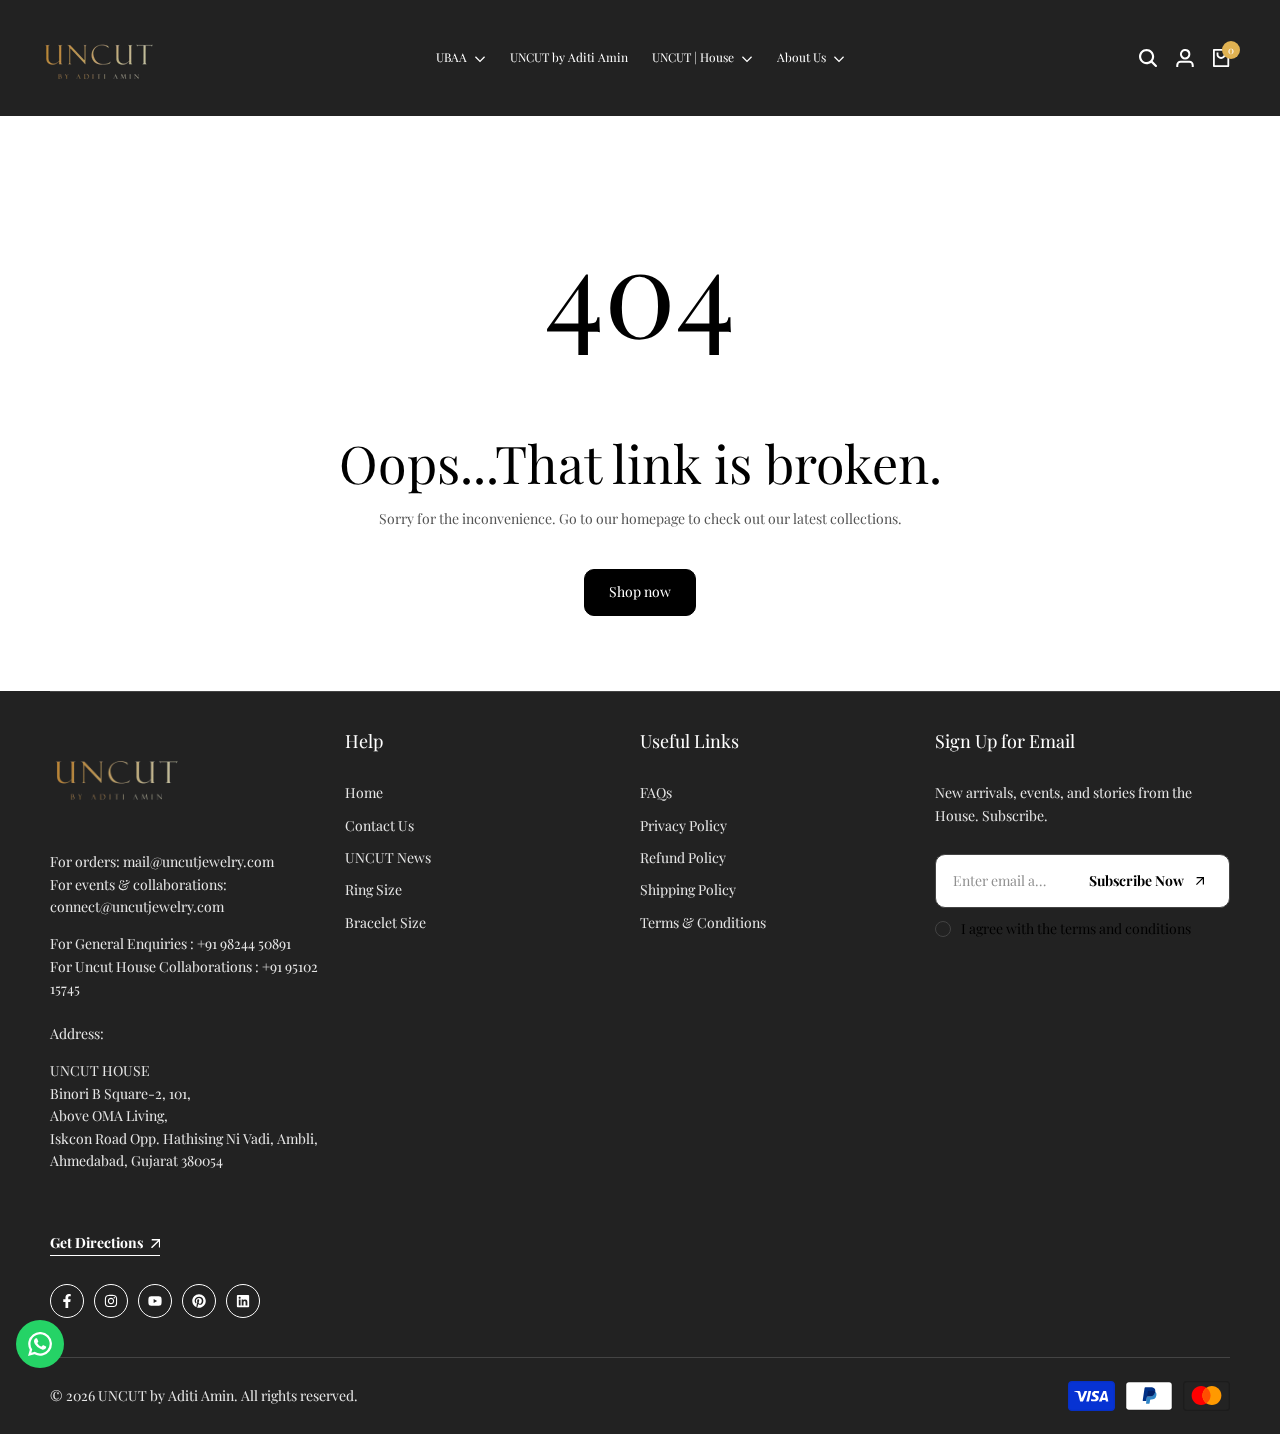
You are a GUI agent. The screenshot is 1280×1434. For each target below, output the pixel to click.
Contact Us (379, 825)
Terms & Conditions (703, 922)
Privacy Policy (683, 825)
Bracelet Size (385, 922)
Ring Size (373, 889)
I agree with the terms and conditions (1076, 928)
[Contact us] (40, 1344)
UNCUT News (388, 857)
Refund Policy (683, 857)
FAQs (656, 792)
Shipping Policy (688, 889)
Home (364, 792)
